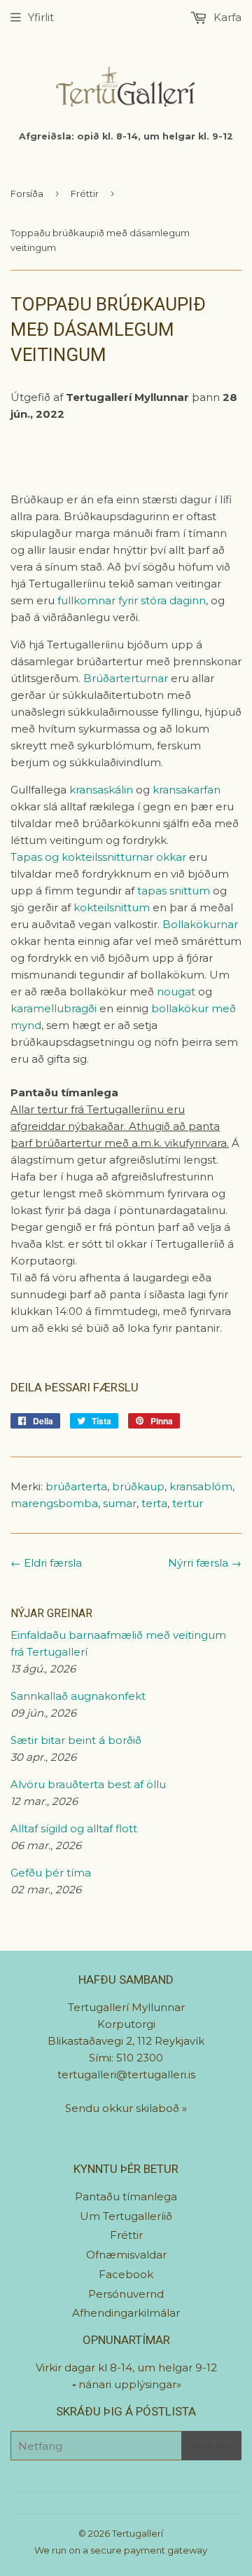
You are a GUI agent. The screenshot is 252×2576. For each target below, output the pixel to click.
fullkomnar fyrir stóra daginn (132, 600)
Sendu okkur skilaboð (124, 2108)
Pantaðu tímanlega (126, 2196)
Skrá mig (211, 2446)
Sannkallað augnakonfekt (78, 1696)
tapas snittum (174, 891)
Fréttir (85, 193)
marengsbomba (54, 1503)
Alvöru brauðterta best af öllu (88, 1784)
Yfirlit (41, 17)
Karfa (226, 17)
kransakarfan (187, 790)
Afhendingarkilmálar (126, 2313)
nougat (176, 991)
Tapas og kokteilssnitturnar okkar (98, 857)
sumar (120, 1503)
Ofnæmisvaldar (126, 2255)
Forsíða (27, 193)
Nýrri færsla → (205, 1563)
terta (154, 1503)
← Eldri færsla (46, 1563)
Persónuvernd (126, 2294)
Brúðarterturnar (127, 678)
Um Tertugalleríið (126, 2216)
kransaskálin (101, 790)
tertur (188, 1503)
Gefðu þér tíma (51, 1873)
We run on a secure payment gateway (121, 2550)
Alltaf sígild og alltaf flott (74, 1828)
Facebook (126, 2274)
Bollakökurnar (200, 924)
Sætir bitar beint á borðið (76, 1740)
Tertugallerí (138, 2533)
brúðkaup (138, 1486)
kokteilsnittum (112, 907)
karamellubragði (54, 1008)
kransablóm (201, 1486)
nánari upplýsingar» (130, 2384)
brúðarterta (76, 1486)
